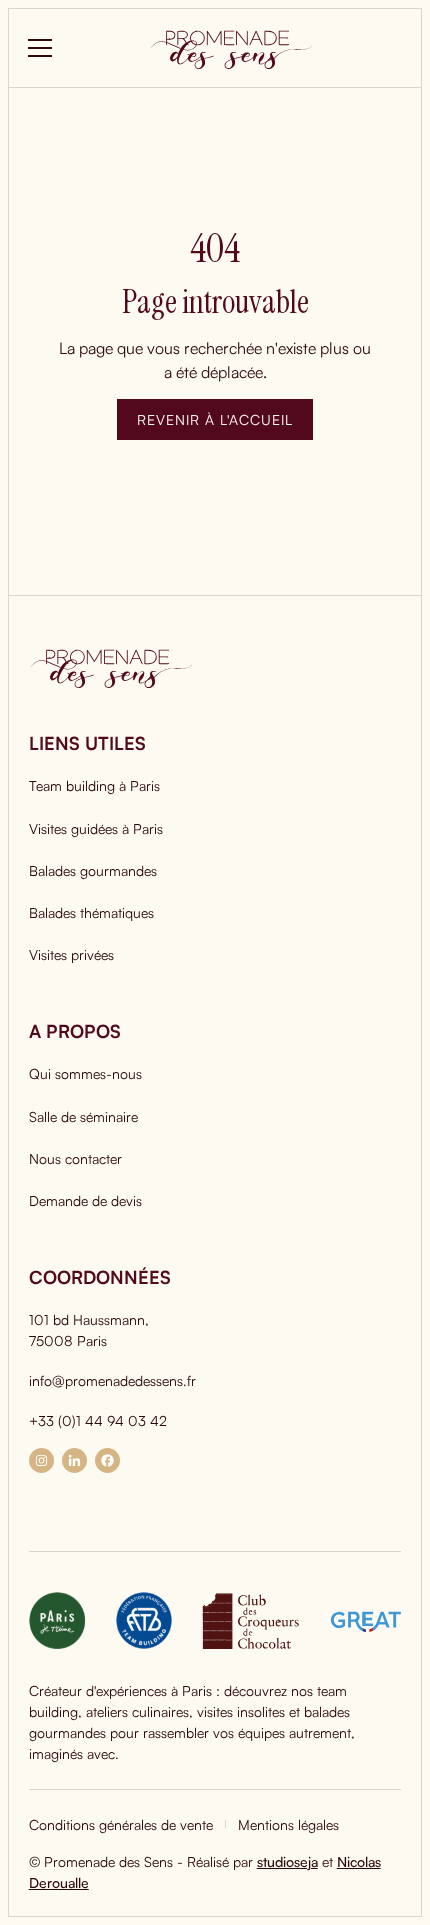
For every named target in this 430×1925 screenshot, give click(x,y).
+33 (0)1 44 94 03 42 (98, 1420)
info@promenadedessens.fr (112, 1380)
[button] (36, 48)
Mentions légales (288, 1824)
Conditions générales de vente (121, 1824)
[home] (231, 48)
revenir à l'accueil (215, 419)
